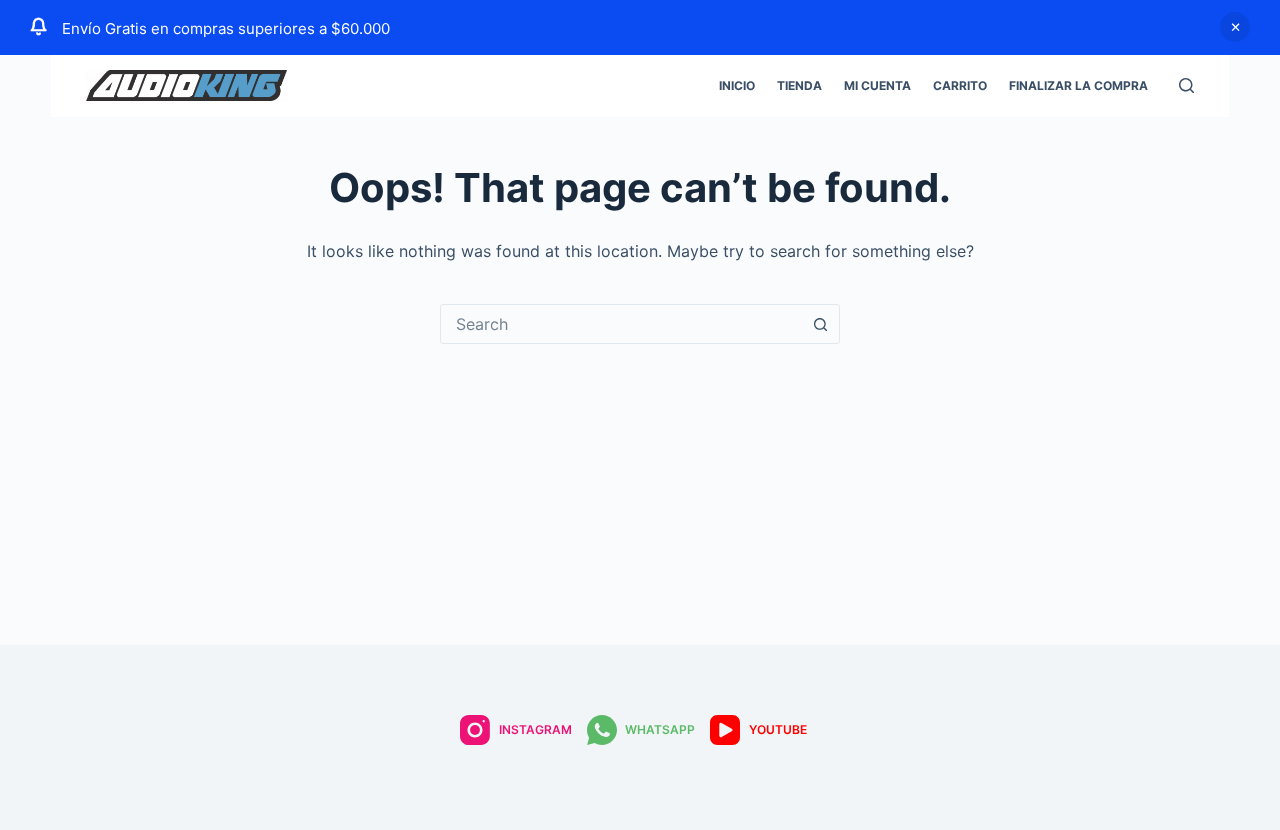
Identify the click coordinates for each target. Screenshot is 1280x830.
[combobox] (621, 324)
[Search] (1186, 85)
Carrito (960, 85)
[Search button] (820, 324)
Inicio (737, 85)
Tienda (799, 85)
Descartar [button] (1235, 27)
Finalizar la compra (1078, 85)
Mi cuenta (877, 85)
